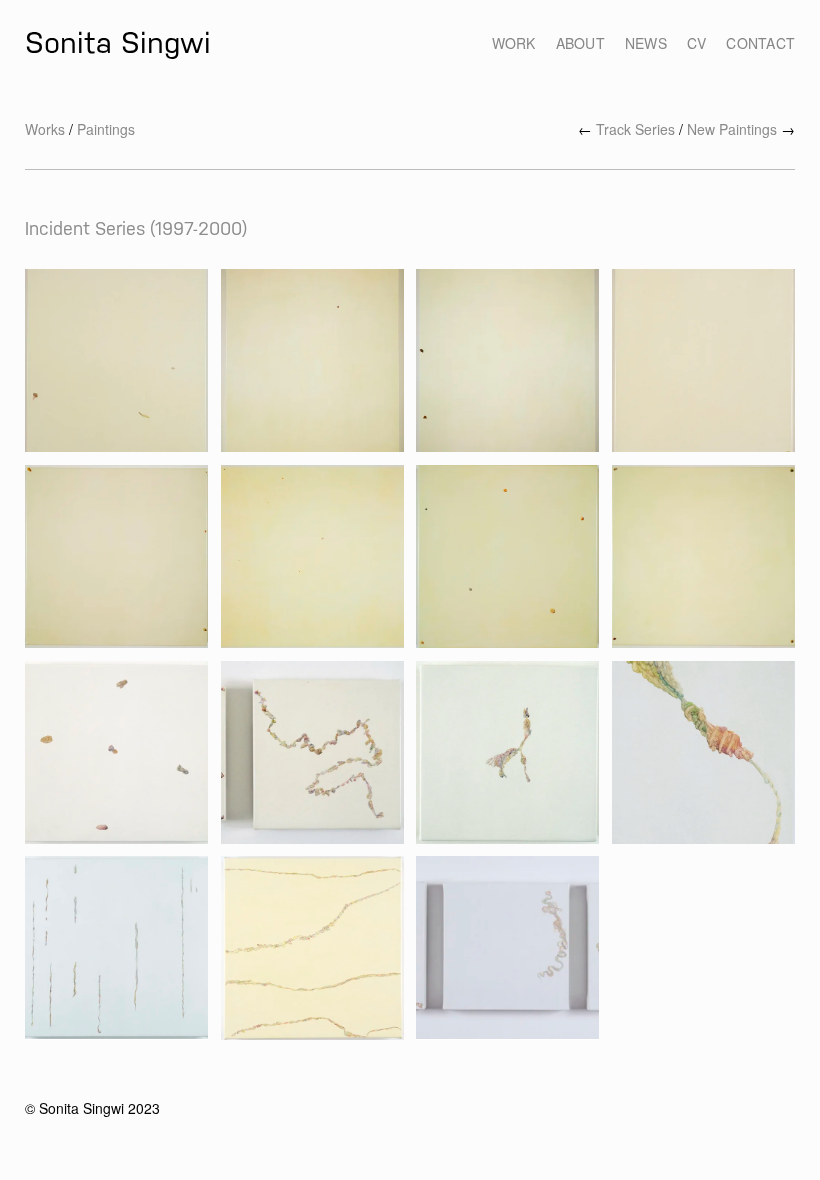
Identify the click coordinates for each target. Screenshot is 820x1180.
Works (45, 129)
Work (514, 43)
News (646, 43)
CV (696, 43)
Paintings (106, 129)
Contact (760, 43)
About (580, 43)
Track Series (635, 129)
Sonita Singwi (118, 42)
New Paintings (732, 129)
